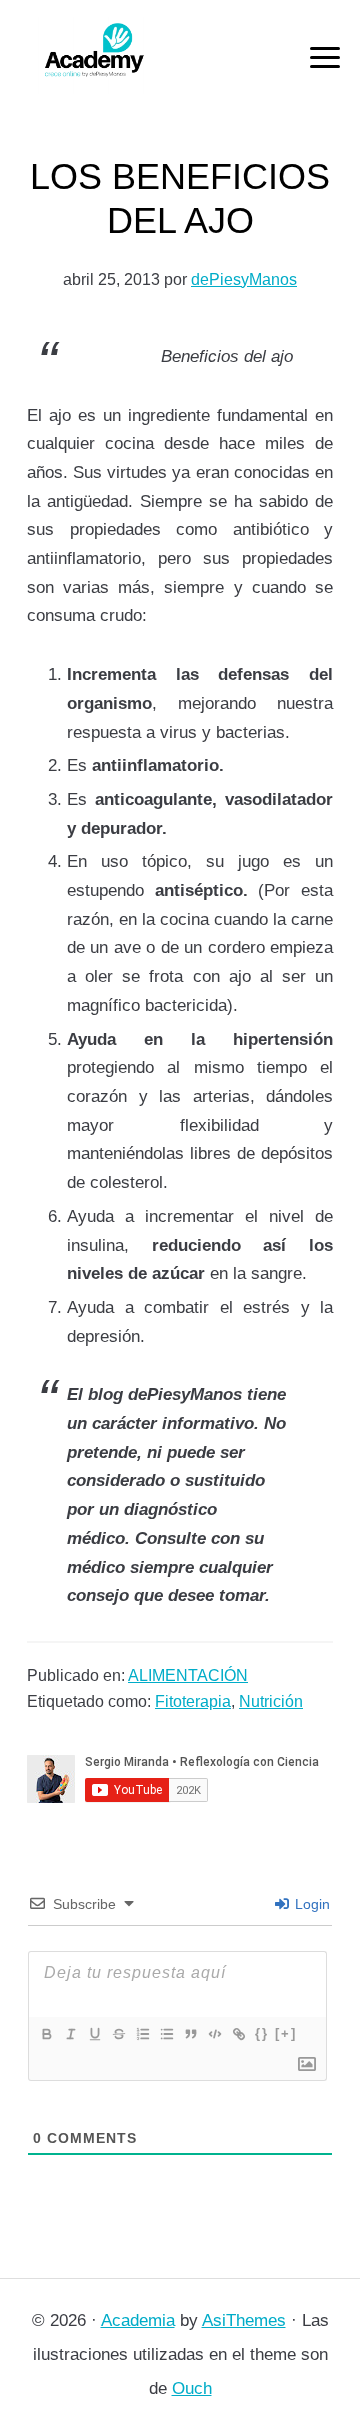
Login (310, 1904)
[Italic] (70, 2034)
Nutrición (271, 1701)
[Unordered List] (166, 2034)
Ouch (192, 2388)
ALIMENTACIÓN (188, 1675)
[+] (286, 2033)
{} (262, 2033)
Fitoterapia (193, 1701)
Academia (138, 2320)
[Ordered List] (142, 2034)
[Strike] (118, 2034)
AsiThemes (244, 2320)
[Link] (238, 2034)
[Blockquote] (190, 2034)
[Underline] (94, 2034)
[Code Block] (214, 2034)
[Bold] (46, 2034)
